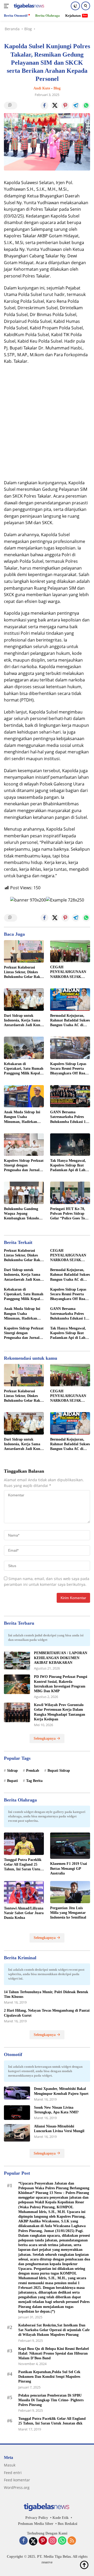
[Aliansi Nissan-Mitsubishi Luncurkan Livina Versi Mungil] (17, 2133)
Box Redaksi (67, 2524)
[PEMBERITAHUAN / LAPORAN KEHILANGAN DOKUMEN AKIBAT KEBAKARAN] (17, 1661)
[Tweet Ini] (55, 106)
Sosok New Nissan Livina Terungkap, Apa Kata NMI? (56, 2110)
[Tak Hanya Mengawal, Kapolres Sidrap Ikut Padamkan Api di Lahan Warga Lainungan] (70, 1145)
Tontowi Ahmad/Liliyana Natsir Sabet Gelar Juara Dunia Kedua (24, 1913)
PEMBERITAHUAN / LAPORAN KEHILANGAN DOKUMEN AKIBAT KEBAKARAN (61, 1658)
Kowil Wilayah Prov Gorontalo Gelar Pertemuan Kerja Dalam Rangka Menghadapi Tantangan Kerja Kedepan (60, 1712)
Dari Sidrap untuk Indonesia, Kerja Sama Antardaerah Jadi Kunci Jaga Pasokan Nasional (23, 1021)
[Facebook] (23, 2541)
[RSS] (72, 2541)
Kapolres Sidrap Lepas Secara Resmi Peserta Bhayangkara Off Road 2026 (69, 1069)
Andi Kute (42, 88)
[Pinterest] (43, 2541)
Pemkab (33, 1771)
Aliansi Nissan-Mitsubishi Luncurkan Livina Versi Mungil (59, 2129)
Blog (57, 88)
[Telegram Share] (76, 106)
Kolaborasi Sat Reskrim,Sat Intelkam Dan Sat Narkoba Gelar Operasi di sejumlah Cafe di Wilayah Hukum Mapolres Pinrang (54, 2330)
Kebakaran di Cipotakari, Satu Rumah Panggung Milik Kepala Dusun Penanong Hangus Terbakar (24, 1069)
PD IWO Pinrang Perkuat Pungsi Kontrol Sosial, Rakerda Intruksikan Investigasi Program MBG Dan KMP (61, 1684)
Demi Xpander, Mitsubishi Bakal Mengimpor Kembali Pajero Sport (61, 2091)
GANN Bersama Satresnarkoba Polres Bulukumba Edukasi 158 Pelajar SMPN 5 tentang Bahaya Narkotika (70, 1117)
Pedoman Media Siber (36, 2524)
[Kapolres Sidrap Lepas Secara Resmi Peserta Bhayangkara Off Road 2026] (70, 1048)
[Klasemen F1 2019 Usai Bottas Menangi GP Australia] (70, 1846)
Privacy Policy (37, 2518)
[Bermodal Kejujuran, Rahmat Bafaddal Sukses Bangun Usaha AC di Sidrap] (70, 1000)
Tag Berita (34, 1781)
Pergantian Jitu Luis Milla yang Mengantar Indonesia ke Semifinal (68, 1913)
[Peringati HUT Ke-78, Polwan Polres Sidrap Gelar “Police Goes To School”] (70, 1193)
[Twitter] (33, 2541)
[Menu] (7, 6)
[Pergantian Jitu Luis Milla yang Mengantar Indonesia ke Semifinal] (70, 1892)
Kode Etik (61, 2518)
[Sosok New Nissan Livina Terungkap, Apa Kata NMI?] (17, 2113)
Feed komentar (17, 2480)
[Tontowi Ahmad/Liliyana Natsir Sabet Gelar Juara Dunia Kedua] (24, 1892)
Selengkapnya (45, 1739)
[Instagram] (52, 2541)
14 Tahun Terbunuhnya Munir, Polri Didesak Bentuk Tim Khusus (46, 1994)
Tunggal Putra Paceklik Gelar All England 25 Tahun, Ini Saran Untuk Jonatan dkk (23, 1865)
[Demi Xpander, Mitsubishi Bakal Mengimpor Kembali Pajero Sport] (17, 2093)
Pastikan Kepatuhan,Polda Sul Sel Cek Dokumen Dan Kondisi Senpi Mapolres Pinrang (49, 2377)
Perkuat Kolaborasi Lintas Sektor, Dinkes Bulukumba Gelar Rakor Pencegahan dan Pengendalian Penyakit (24, 972)
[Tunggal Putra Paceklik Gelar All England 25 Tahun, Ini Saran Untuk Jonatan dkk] (24, 1844)
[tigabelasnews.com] (29, 6)
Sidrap (12, 1771)
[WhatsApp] (62, 2541)
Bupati (12, 1781)
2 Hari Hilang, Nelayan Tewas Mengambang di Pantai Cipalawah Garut (47, 2013)
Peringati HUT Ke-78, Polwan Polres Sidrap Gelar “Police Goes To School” (68, 1214)
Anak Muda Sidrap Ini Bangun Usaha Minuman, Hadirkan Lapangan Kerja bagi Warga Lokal (22, 1117)
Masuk (10, 2465)
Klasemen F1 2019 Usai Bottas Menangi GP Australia (69, 1868)
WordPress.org (17, 2487)
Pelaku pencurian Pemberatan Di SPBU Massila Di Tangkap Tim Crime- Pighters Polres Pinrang (51, 2400)
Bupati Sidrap (59, 1771)
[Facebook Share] (44, 106)
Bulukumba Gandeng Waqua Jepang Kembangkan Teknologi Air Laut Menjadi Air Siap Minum (23, 1214)
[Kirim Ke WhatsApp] (86, 106)
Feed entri (13, 2473)
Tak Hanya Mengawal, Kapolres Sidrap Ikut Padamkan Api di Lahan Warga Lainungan (70, 1166)
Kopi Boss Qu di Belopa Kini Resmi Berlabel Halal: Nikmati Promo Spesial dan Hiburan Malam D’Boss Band (54, 2353)
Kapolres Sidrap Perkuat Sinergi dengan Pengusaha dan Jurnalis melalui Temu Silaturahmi (24, 1166)
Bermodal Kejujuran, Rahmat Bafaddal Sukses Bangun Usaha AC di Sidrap (70, 1021)
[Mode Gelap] (75, 6)
